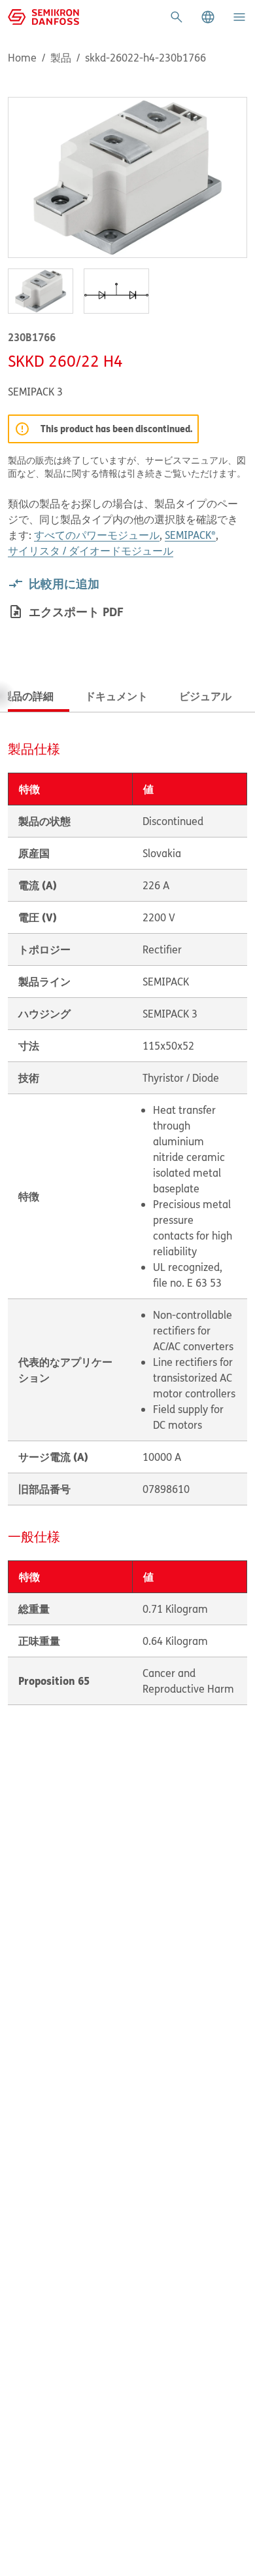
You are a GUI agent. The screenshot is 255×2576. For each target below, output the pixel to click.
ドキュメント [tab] (116, 696)
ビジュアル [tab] (205, 696)
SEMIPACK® (190, 535)
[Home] (43, 16)
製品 (61, 58)
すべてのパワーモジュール (97, 535)
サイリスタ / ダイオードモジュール (91, 551)
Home (22, 58)
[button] (208, 17)
